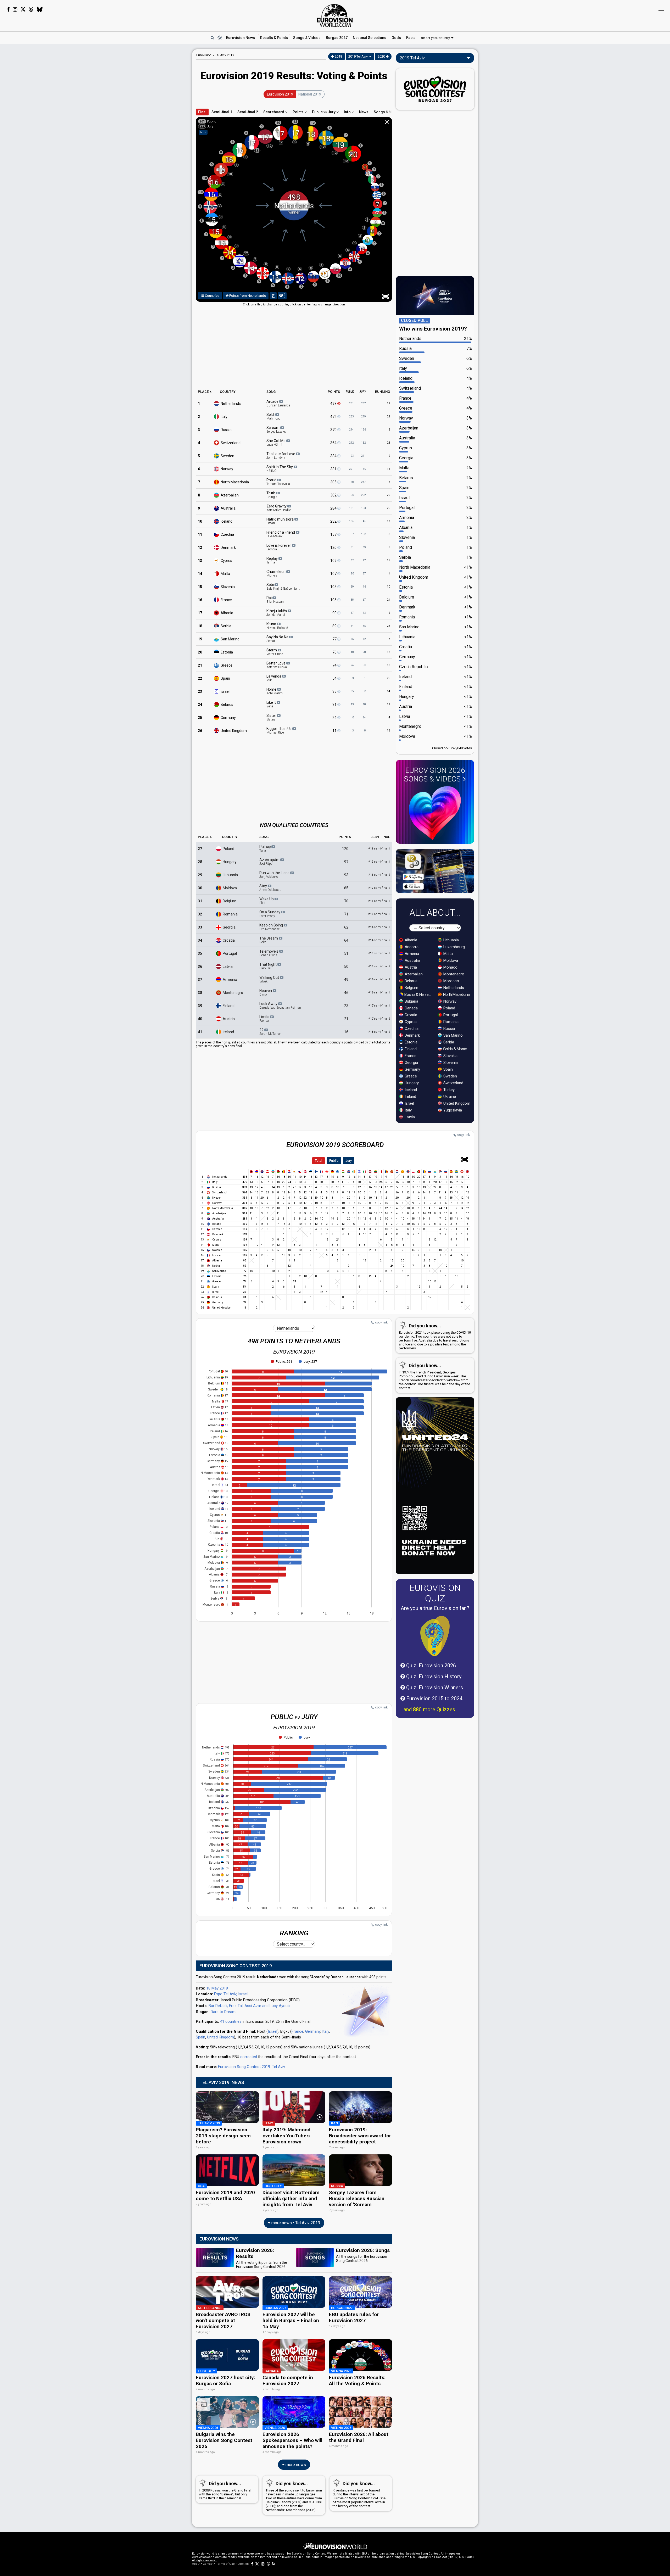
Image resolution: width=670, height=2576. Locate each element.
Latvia (228, 966)
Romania (230, 914)
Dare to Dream (223, 2012)
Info (348, 112)
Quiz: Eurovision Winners (434, 1687)
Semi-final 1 (222, 112)
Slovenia (228, 586)
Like (272, 704)
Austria (229, 1019)
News (241, 38)
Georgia (229, 927)
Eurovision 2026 (435, 775)
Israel (225, 691)
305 (334, 482)
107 (334, 573)
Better (277, 665)
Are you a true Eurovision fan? (435, 1608)
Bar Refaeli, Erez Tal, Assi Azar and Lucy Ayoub (249, 2006)
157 (334, 534)
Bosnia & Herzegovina (418, 994)
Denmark (228, 547)
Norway (227, 469)
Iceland (227, 521)
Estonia (227, 652)
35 (335, 691)
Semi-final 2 (248, 112)
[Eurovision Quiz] (435, 1636)
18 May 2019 (217, 1988)
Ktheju (277, 613)
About (196, 2564)
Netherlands (231, 403)
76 (335, 652)
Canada (411, 1008)
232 (334, 521)
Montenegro (233, 992)
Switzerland (231, 443)
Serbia (226, 626)
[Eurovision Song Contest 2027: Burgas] (435, 89)
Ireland (228, 1032)
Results (274, 38)
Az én (270, 862)
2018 (338, 56)
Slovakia (450, 1056)
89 (335, 626)
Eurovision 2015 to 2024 (434, 1698)
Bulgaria (411, 1001)
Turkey (448, 1090)
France (226, 600)
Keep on (272, 927)
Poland (228, 848)
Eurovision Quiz (435, 1593)
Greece (227, 665)
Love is (279, 547)
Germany (228, 717)
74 (335, 665)
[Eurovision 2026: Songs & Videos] (435, 813)
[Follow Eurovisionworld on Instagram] (15, 9)
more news (295, 2465)
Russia (226, 429)
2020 (382, 56)
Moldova (230, 888)
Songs (307, 38)
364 (334, 443)
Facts (411, 38)
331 (334, 469)
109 (334, 560)
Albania (227, 613)
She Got (276, 443)
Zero (279, 508)
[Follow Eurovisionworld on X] (23, 9)
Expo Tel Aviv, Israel (231, 1994)
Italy (224, 416)
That (268, 966)
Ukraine (449, 1097)
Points (298, 112)
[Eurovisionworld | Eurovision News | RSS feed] (274, 2564)
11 (335, 730)
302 (334, 495)
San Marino (230, 639)
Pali (265, 848)
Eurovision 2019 (280, 94)
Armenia (230, 979)
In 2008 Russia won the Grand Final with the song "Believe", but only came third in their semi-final (225, 2490)
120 (334, 547)
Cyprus (226, 560)
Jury (349, 1161)
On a (270, 914)
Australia (228, 508)
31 (335, 704)
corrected (249, 2057)
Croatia (229, 940)
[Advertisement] (151, 128)
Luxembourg (454, 947)
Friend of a (281, 534)
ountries (212, 296)
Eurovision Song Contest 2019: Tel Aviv (252, 2067)
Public (334, 1161)
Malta (225, 573)
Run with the (275, 875)
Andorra (411, 947)
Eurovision (204, 55)
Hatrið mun (280, 521)
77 (335, 639)
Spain (225, 678)
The (269, 940)
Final (202, 112)
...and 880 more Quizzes (428, 1709)
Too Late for (281, 456)
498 (334, 403)
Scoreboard (274, 112)
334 (334, 456)
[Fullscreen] (465, 1160)
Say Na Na (278, 639)
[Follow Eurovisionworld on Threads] (31, 9)
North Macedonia (456, 994)
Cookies (243, 2564)
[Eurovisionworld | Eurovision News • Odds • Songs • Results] (335, 16)
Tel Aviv (225, 55)
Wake (267, 901)
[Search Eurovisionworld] (212, 38)
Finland (229, 1005)
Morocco (451, 981)
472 (334, 416)
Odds (396, 38)
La (274, 678)
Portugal (230, 953)
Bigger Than (279, 730)
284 (334, 508)
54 (335, 678)
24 (335, 717)
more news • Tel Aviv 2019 (295, 2223)
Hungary (230, 862)
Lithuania (230, 875)
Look (280, 1005)
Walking (270, 979)
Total (319, 1161)
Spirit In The (280, 469)
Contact (208, 2564)
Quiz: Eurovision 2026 (430, 1666)
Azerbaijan (230, 495)
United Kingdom (220, 2037)
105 (334, 586)
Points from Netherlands (247, 296)
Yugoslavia (452, 1110)
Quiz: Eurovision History (433, 1677)
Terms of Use (225, 2564)
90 (335, 613)
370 (334, 429)
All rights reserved (205, 2560)
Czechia (227, 534)
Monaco (450, 967)
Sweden (227, 456)
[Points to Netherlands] (273, 296)
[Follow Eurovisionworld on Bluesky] (40, 9)
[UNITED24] (435, 1486)
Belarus (227, 704)
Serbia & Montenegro (457, 1049)
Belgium (230, 901)
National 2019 (310, 94)
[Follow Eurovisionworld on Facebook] (8, 9)
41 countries (231, 2021)
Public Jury (324, 112)
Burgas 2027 (337, 38)
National (370, 38)
